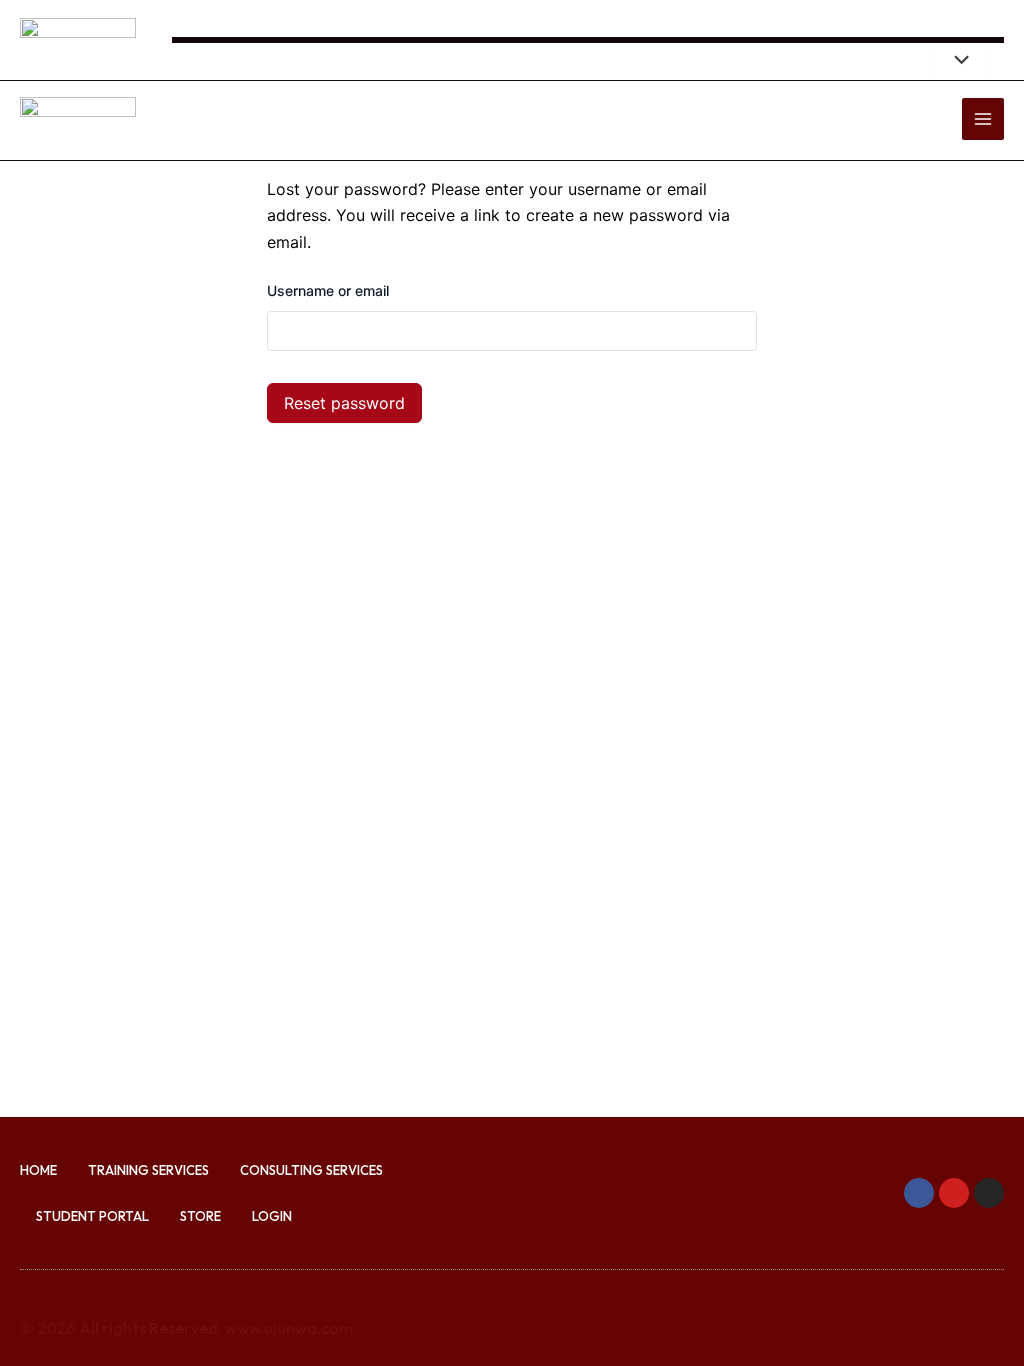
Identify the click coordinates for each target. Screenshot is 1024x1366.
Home (38, 1170)
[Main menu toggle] (983, 119)
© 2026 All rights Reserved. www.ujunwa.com (186, 1328)
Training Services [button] (148, 1170)
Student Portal (92, 1216)
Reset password (344, 403)
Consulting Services (311, 1170)
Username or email (328, 290)
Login (272, 1216)
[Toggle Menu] (957, 61)
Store (200, 1216)
